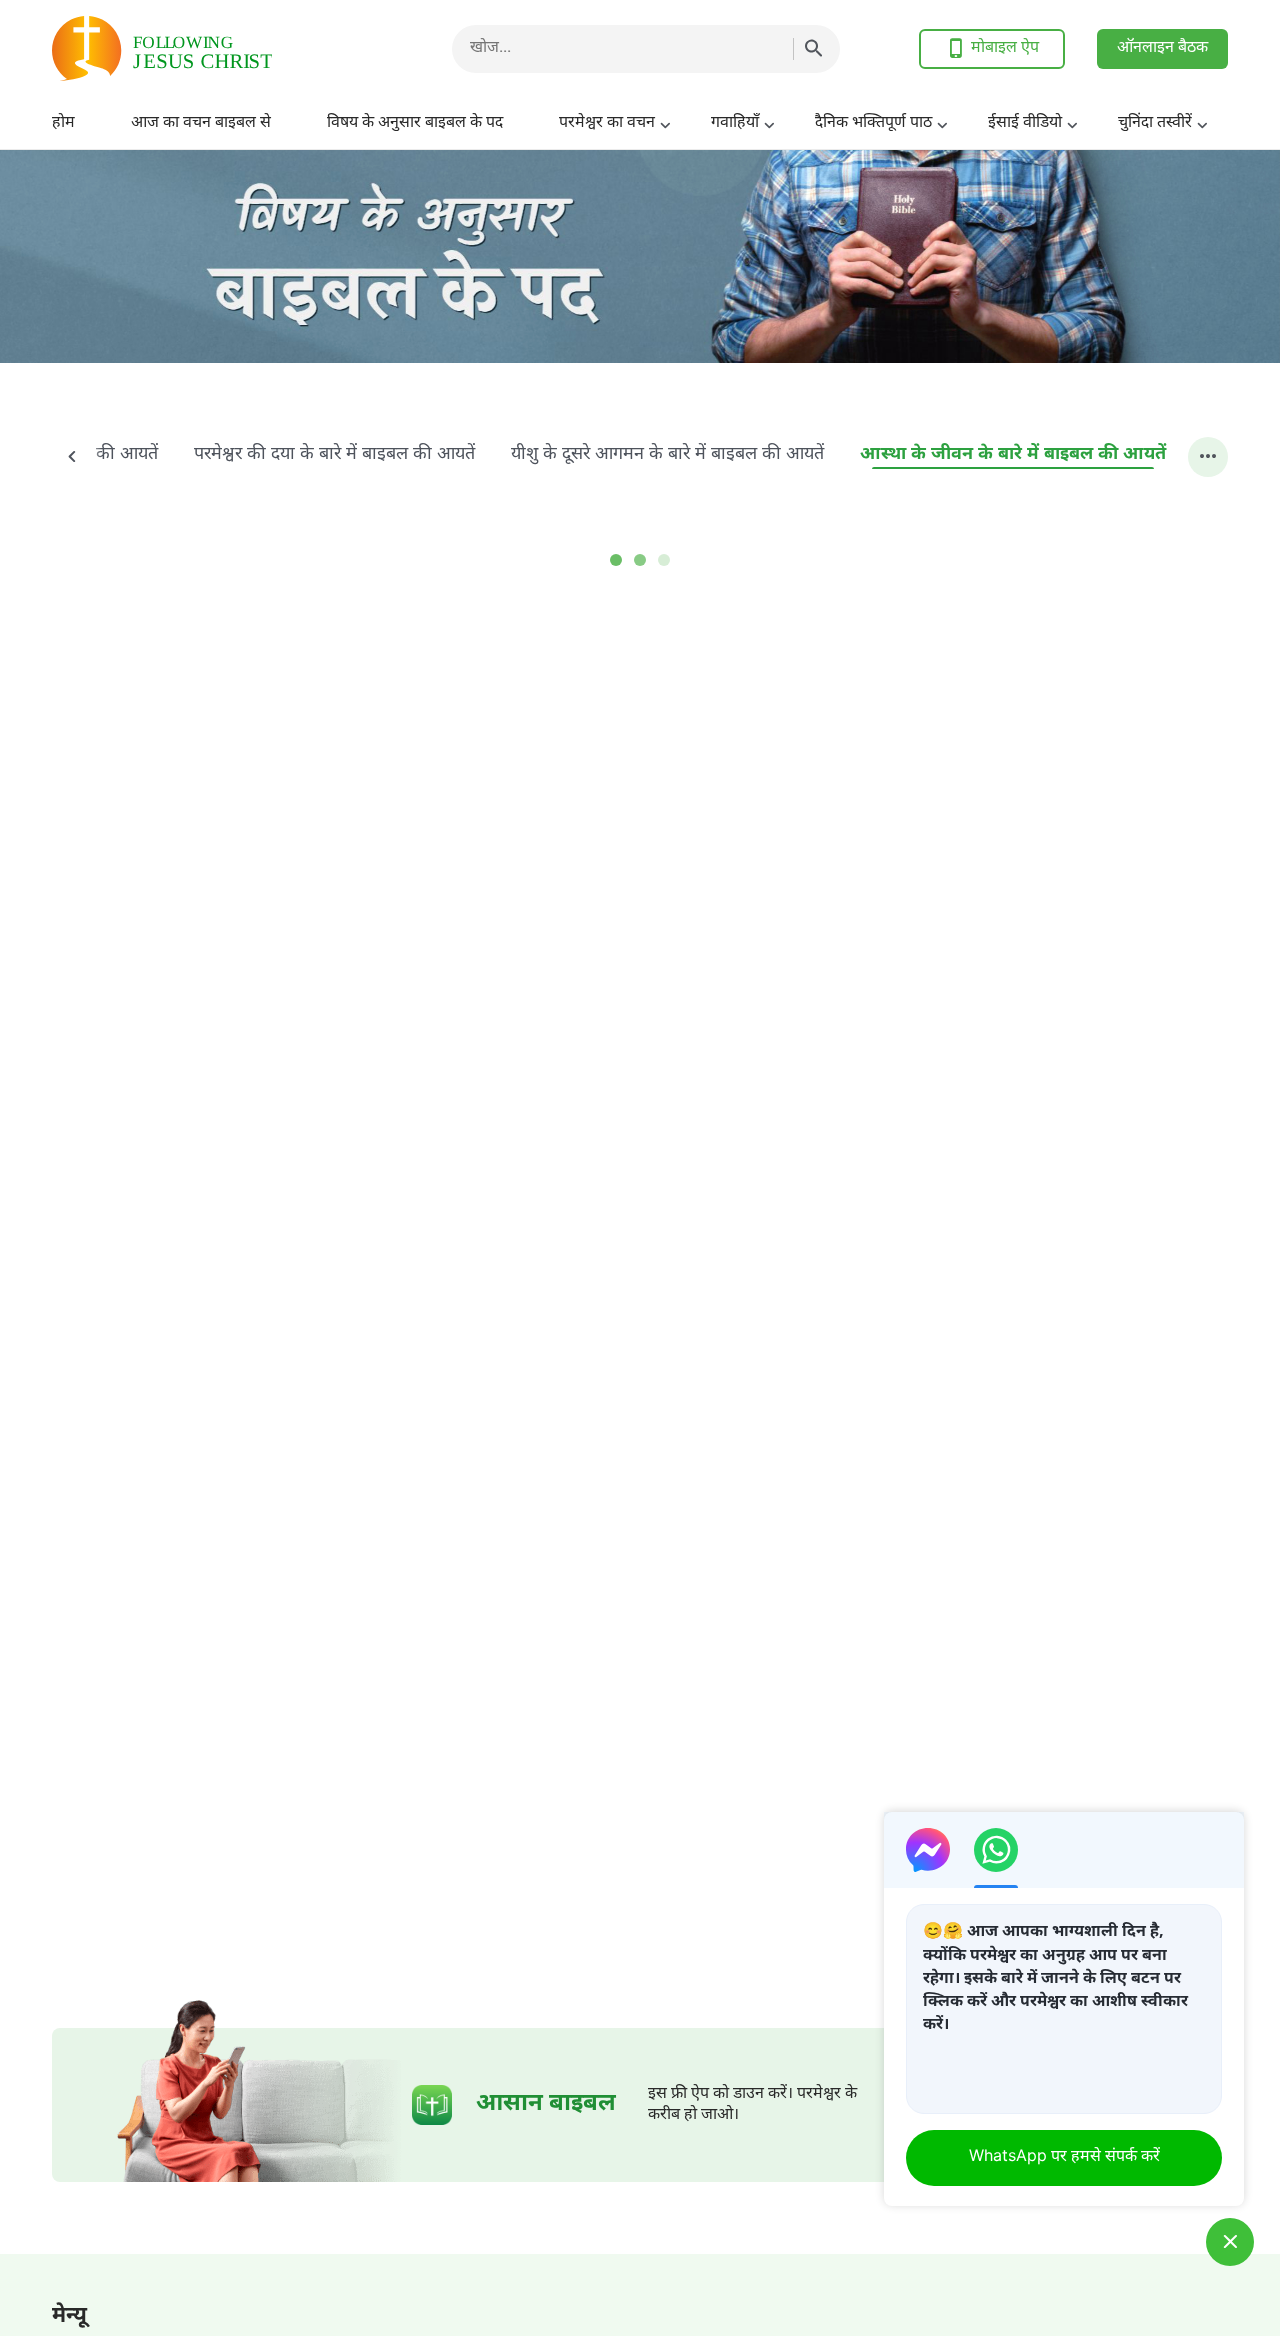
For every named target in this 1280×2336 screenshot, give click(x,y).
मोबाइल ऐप (1005, 48)
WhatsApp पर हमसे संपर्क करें (1064, 2157)
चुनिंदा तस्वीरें (1155, 123)
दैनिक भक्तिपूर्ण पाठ (873, 123)
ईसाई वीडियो (1025, 123)
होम (63, 123)
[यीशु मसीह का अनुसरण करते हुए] (212, 48)
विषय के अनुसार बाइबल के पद (415, 123)
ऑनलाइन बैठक (1162, 48)
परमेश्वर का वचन (607, 123)
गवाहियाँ (735, 123)
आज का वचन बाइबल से (201, 123)
